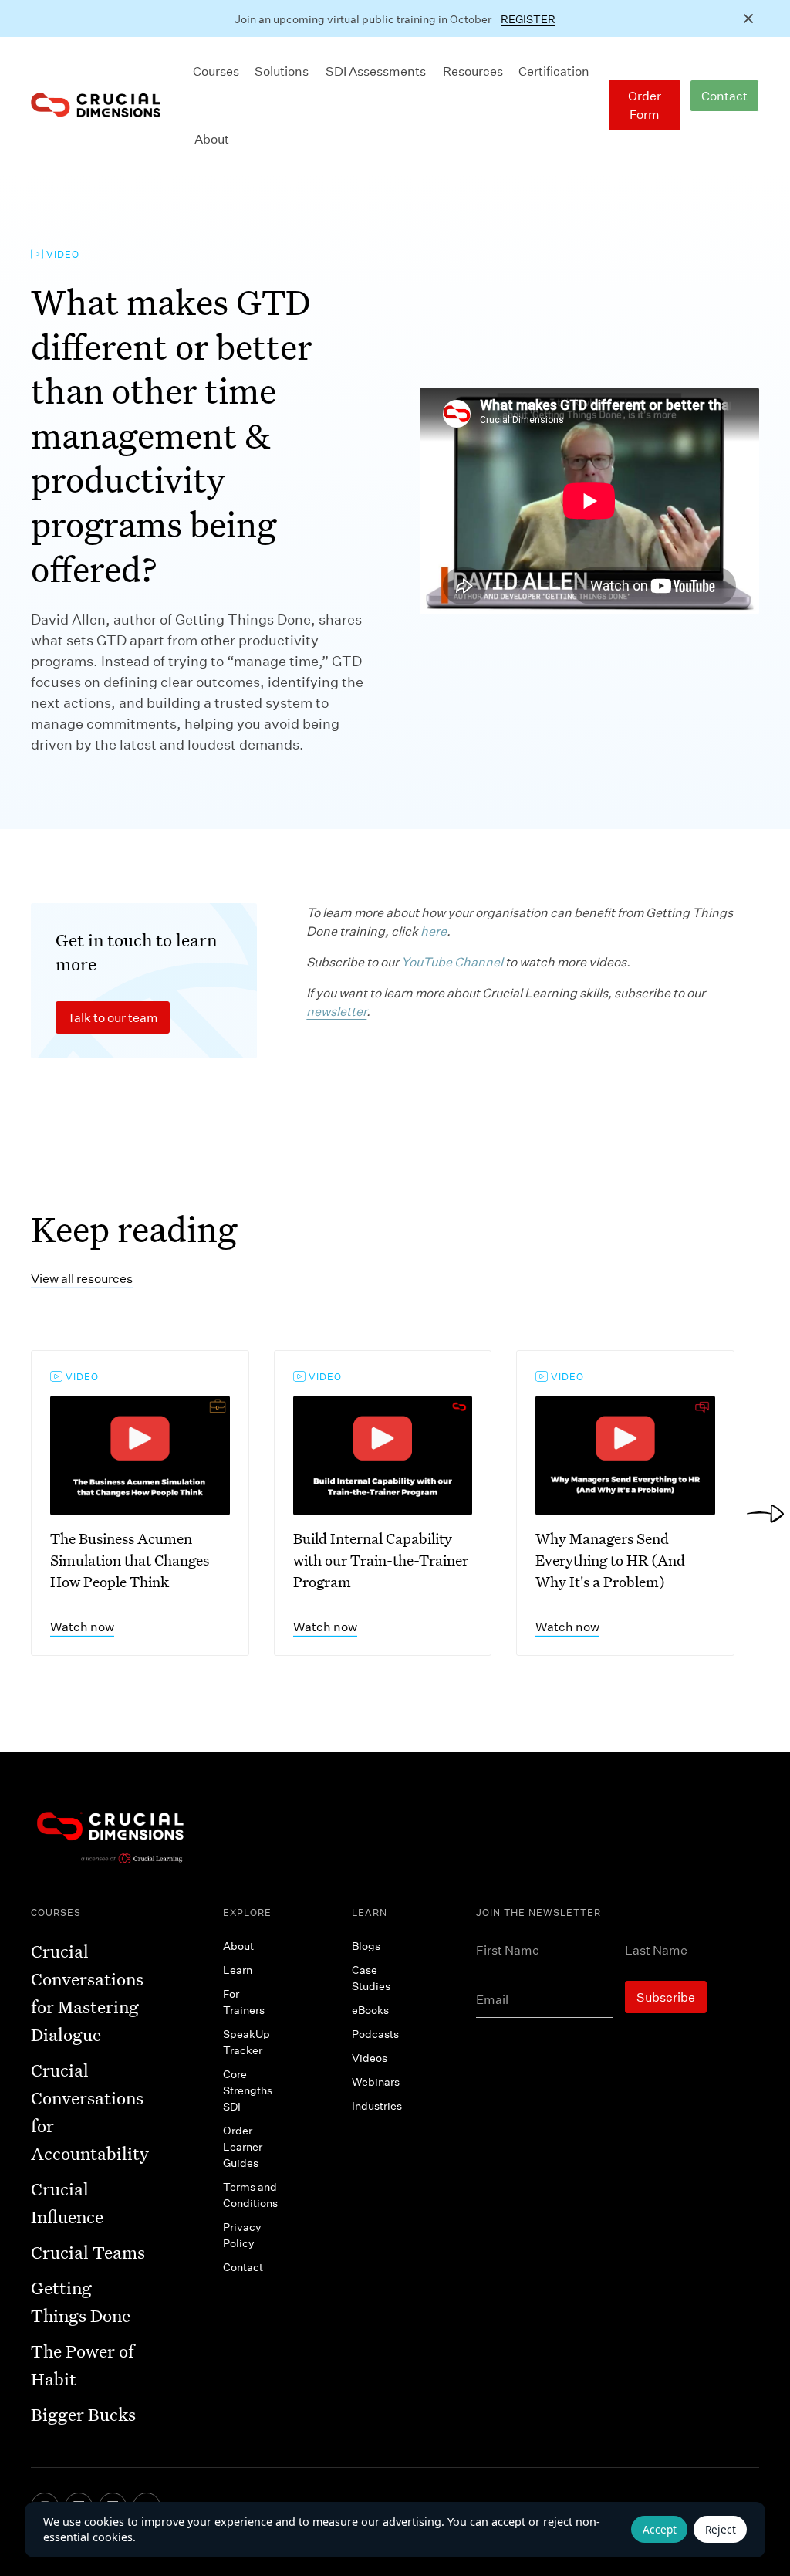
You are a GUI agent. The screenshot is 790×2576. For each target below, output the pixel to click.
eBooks (370, 2010)
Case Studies (371, 1978)
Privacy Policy (242, 2235)
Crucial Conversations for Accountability (90, 2112)
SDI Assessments (376, 71)
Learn (238, 1970)
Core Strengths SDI (248, 2090)
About (212, 139)
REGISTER (528, 19)
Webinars (376, 2082)
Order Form (645, 105)
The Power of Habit (83, 2365)
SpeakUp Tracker (246, 2042)
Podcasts (375, 2034)
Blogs (366, 1946)
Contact (724, 95)
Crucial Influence (67, 2203)
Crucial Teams (88, 2252)
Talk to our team (113, 1017)
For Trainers (244, 2002)
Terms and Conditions (250, 2195)
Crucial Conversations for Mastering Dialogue (87, 1993)
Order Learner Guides (243, 2146)
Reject (721, 2529)
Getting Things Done (81, 2302)
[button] (216, 71)
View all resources (82, 1278)
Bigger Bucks (83, 2414)
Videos (370, 2058)
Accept (660, 2529)
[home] (96, 105)
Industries (377, 2105)
